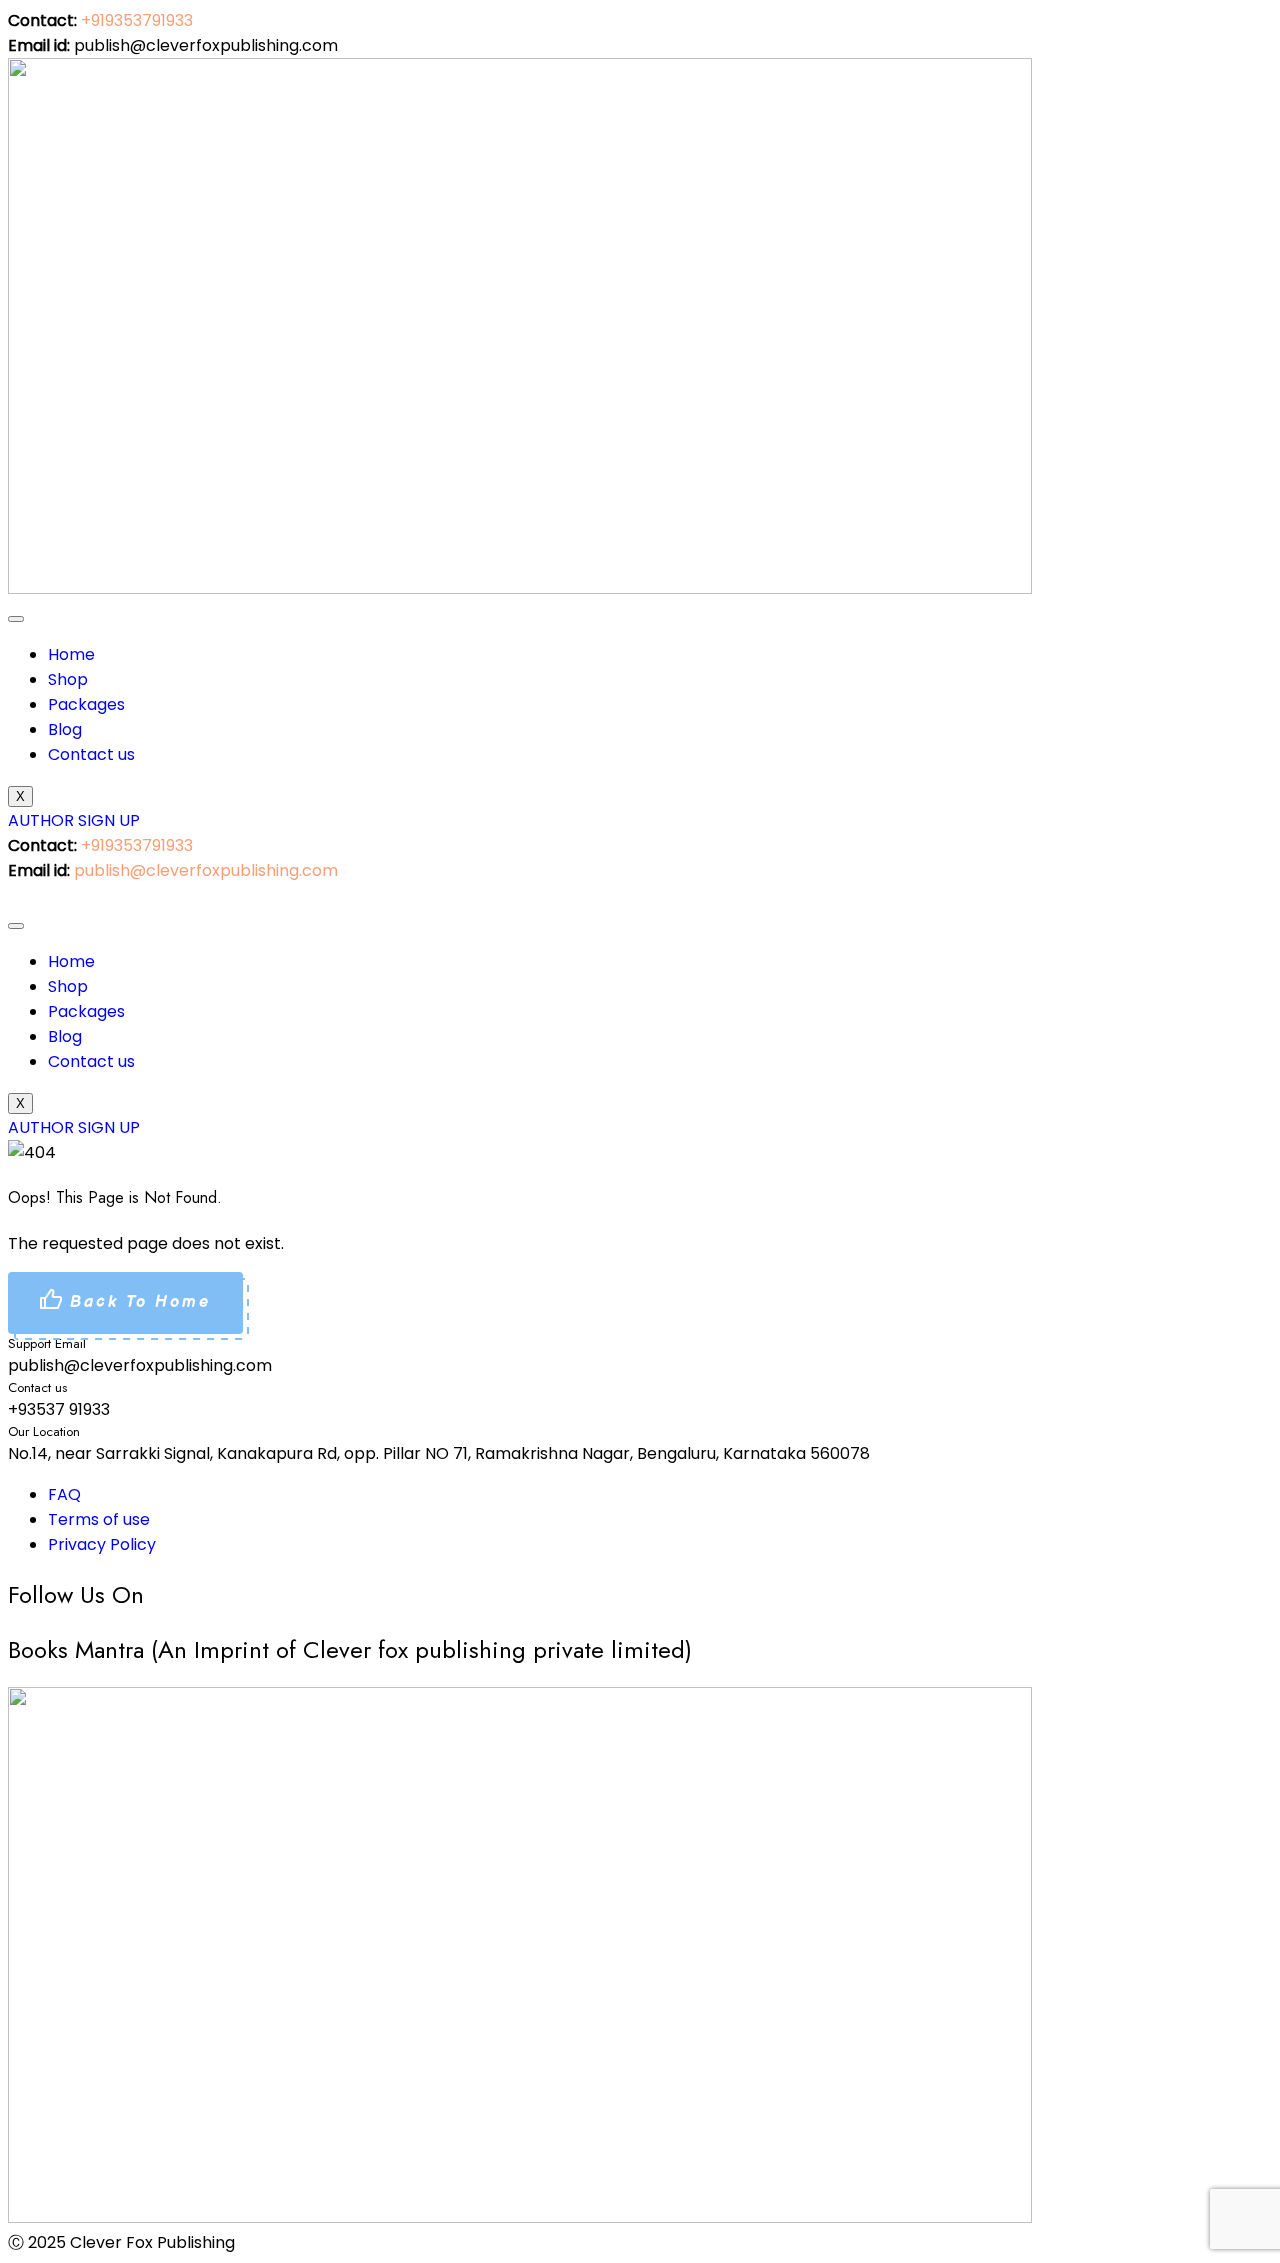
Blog (65, 729)
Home (71, 654)
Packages (86, 704)
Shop (68, 679)
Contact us (91, 754)
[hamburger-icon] (16, 619)
